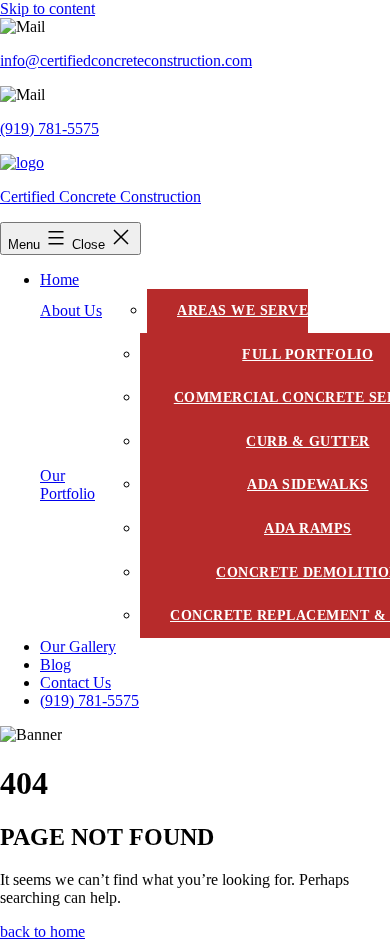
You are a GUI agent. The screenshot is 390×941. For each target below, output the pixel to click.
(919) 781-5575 (49, 128)
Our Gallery (78, 646)
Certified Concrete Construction (100, 196)
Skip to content (47, 8)
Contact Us (75, 682)
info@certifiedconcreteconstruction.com (126, 60)
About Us (71, 310)
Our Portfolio (67, 484)
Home (59, 279)
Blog (55, 664)
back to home (42, 931)
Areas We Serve (242, 310)
